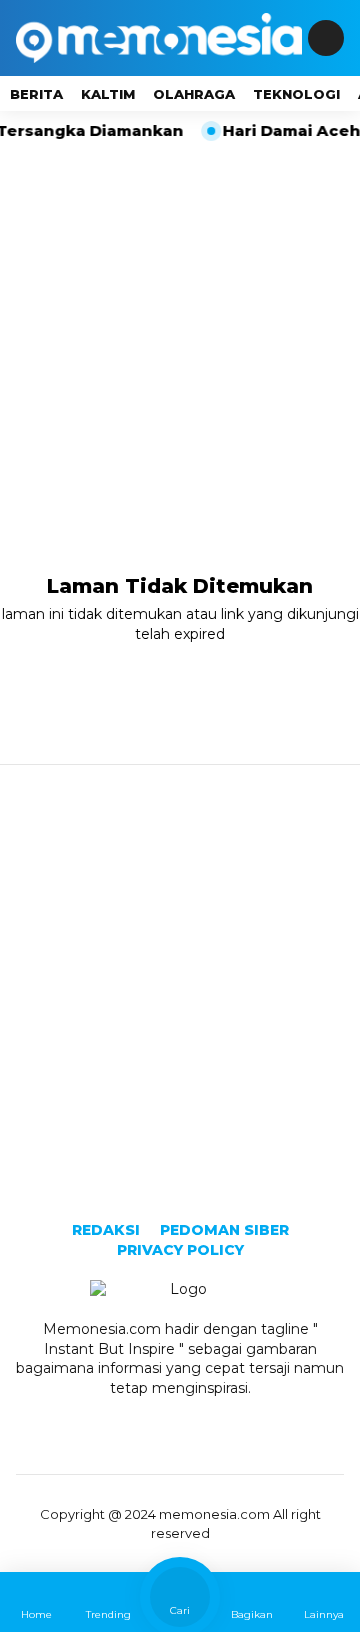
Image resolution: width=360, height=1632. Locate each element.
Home (36, 1614)
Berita (36, 94)
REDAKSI (106, 1230)
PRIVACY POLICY (180, 1250)
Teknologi (296, 94)
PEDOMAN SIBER (224, 1230)
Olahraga (194, 94)
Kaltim (108, 94)
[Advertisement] (180, 332)
